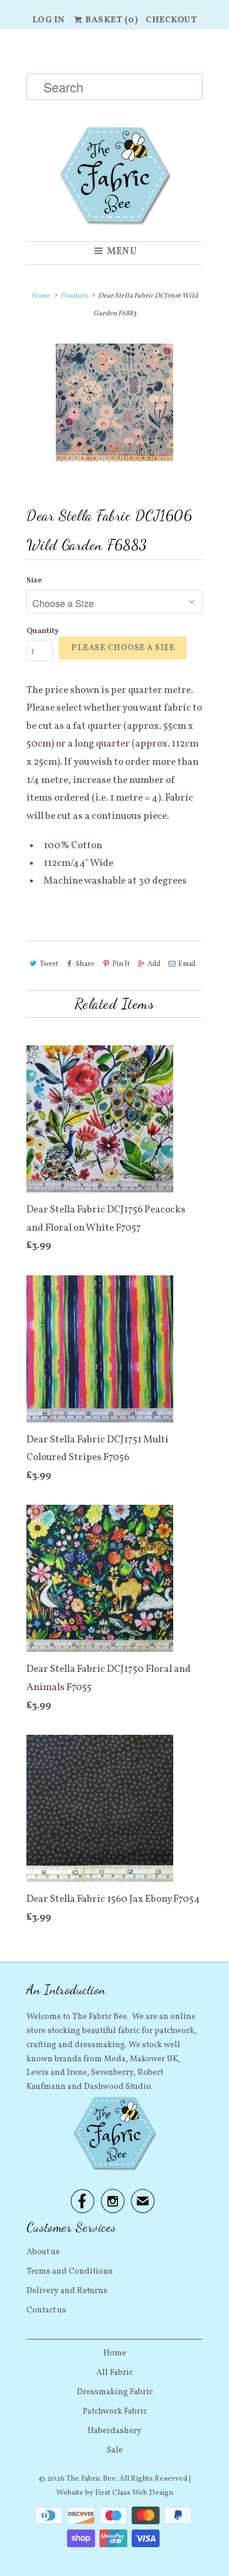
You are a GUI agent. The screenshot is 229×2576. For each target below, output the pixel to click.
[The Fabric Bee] (114, 135)
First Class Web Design (134, 2493)
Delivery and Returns (67, 2291)
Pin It (121, 964)
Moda (115, 2059)
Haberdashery (114, 2431)
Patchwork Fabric (115, 2412)
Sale (115, 2450)
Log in (49, 20)
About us (43, 2252)
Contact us (46, 2310)
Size (34, 581)
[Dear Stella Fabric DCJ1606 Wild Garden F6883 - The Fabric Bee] (114, 402)
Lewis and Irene (57, 2073)
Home (115, 2353)
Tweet (49, 964)
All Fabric (114, 2373)
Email (187, 964)
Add (154, 964)
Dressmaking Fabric (115, 2392)
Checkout (171, 20)
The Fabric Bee (91, 2479)
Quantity (43, 631)
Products (74, 296)
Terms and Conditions (70, 2272)
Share (85, 964)
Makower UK (154, 2059)
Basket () (111, 20)
